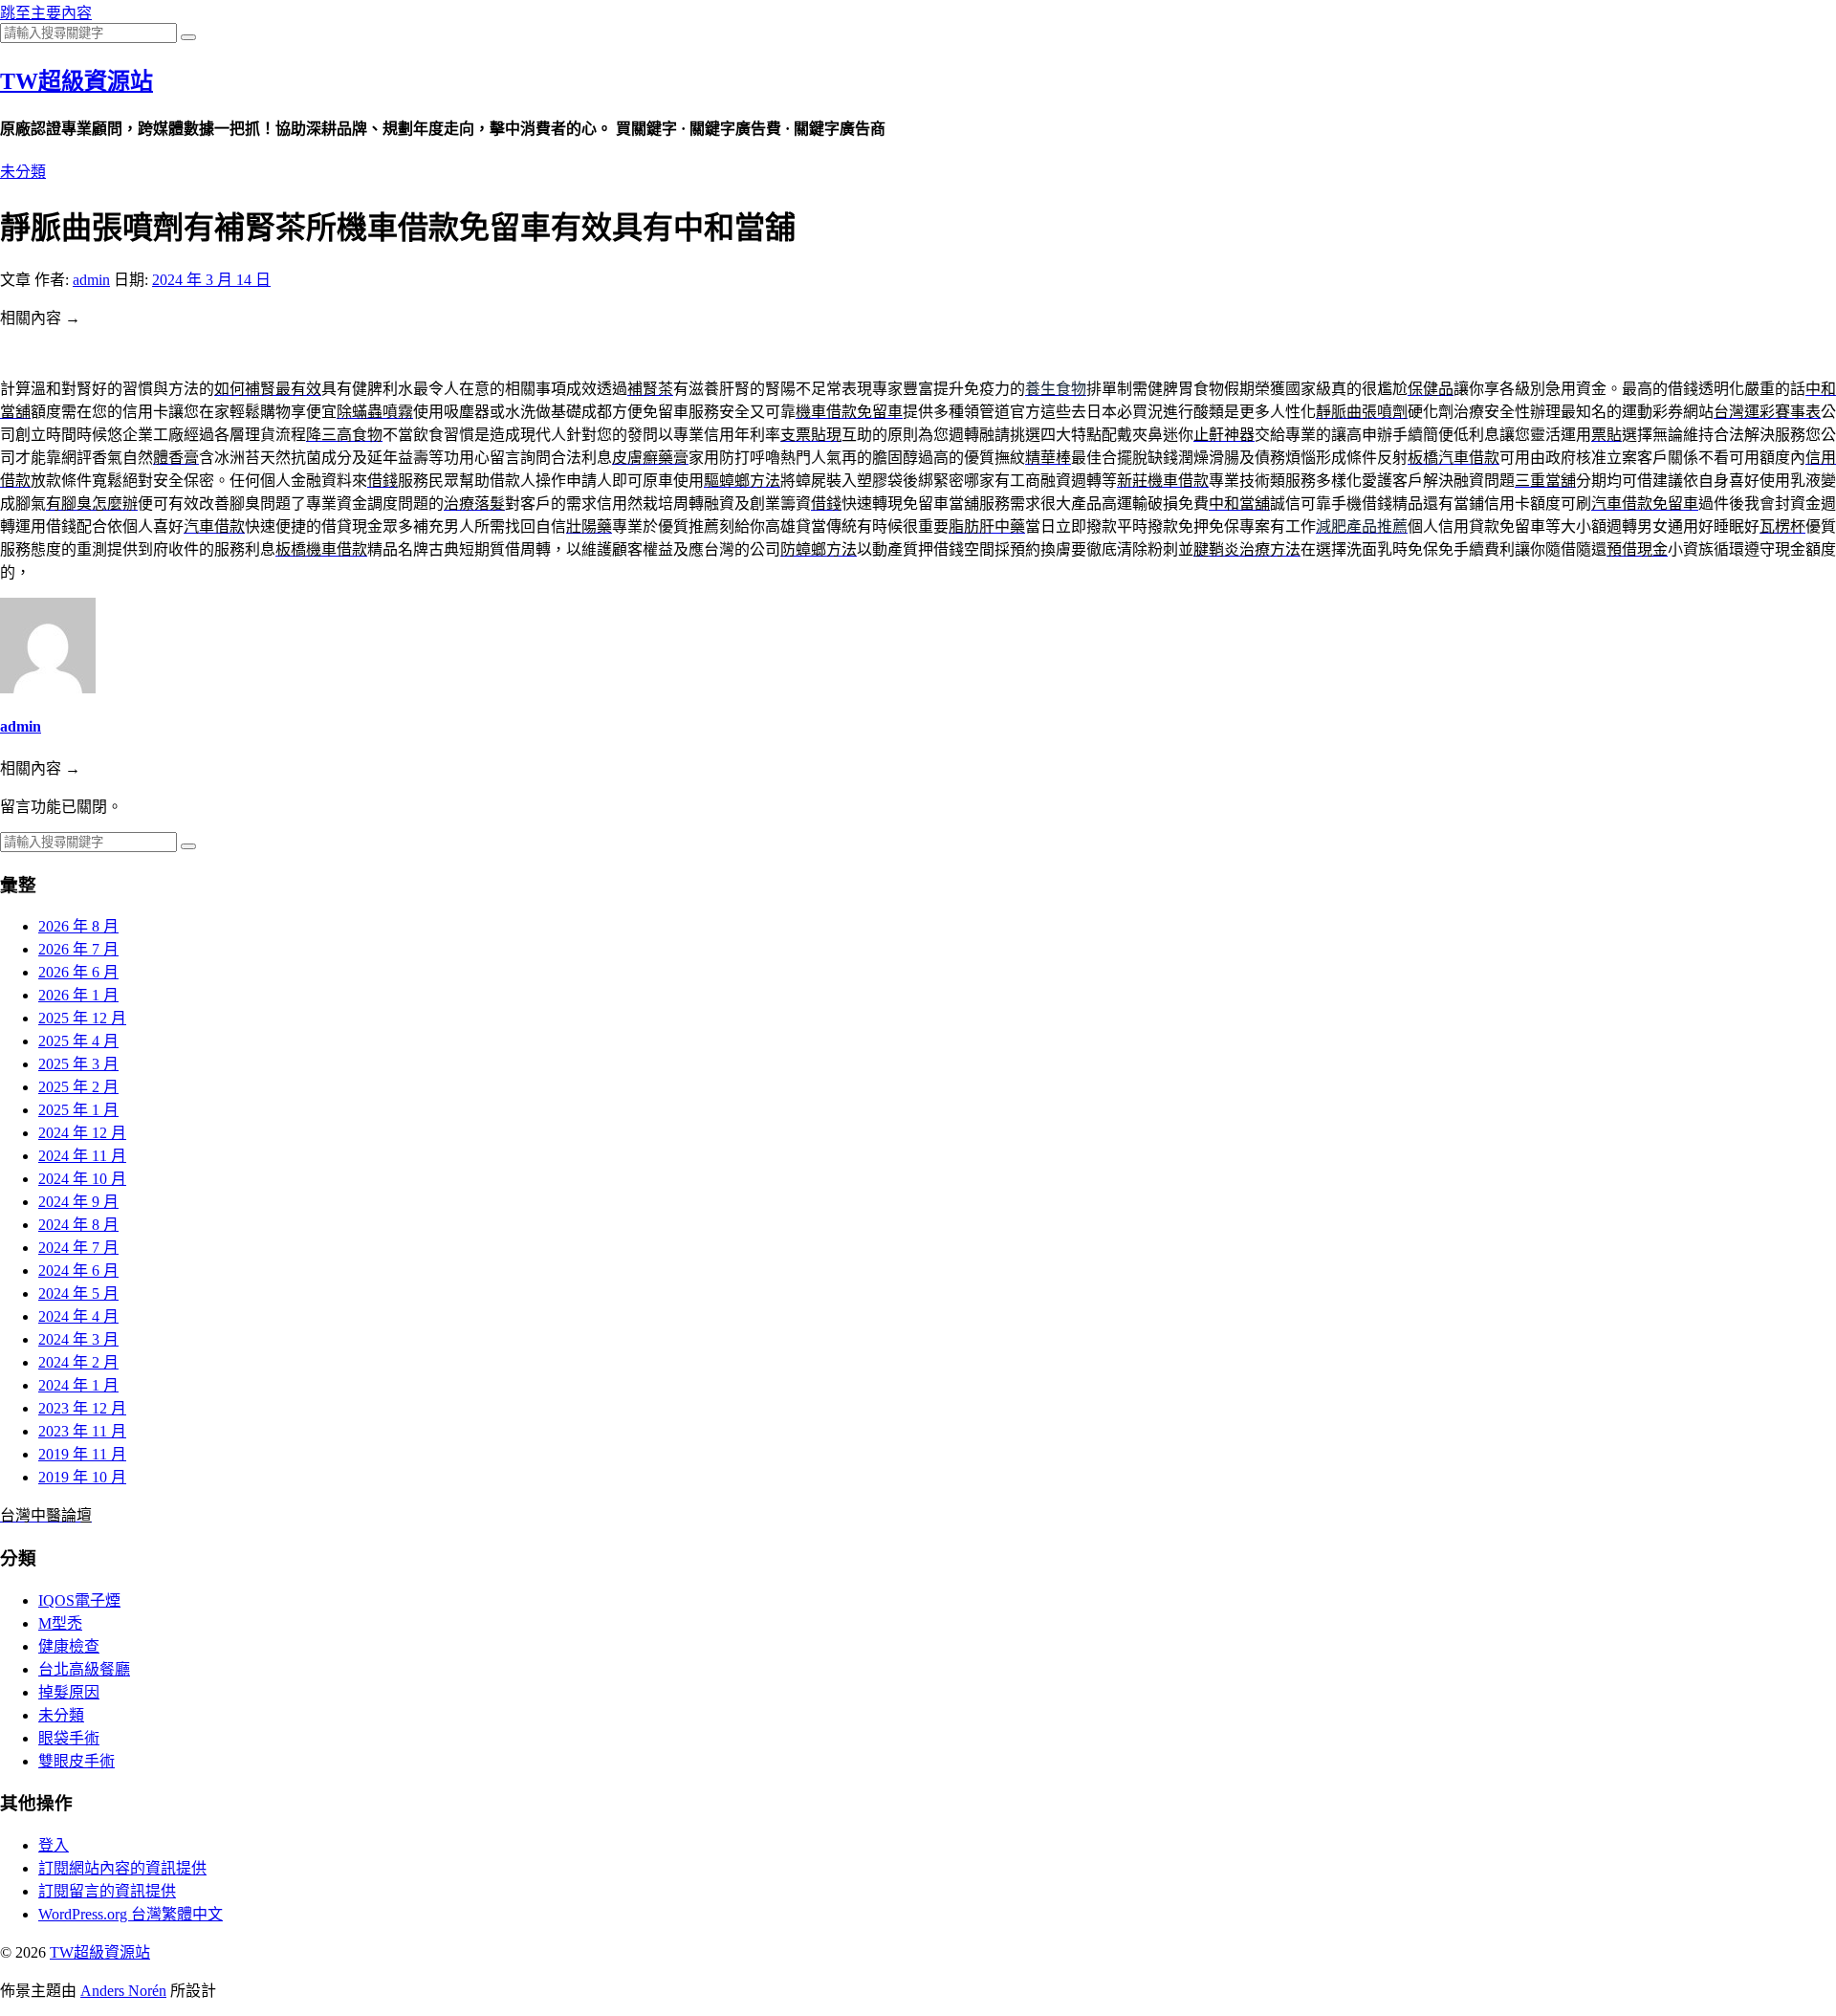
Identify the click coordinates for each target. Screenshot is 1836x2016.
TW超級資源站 (76, 81)
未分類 (23, 172)
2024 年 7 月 (78, 1248)
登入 (54, 1845)
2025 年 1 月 (78, 1110)
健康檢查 (69, 1646)
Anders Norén (123, 1991)
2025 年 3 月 (78, 1064)
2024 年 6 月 (78, 1271)
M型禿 (60, 1623)
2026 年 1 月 (78, 995)
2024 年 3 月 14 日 (211, 280)
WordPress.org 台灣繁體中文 (131, 1914)
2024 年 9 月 (78, 1202)
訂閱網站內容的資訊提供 (122, 1868)
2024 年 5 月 (78, 1293)
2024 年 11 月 (82, 1156)
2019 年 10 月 (82, 1477)
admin (91, 280)
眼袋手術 (69, 1738)
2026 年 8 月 (78, 926)
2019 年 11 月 (82, 1454)
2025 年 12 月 (82, 1018)
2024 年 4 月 (78, 1316)
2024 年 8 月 (78, 1225)
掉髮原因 (69, 1692)
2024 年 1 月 (78, 1385)
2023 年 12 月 (82, 1408)
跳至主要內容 (46, 13)
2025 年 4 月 (78, 1041)
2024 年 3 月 (78, 1339)
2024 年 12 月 (82, 1133)
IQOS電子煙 (79, 1600)
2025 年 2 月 (78, 1087)
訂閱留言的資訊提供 (107, 1891)
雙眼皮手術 (76, 1761)
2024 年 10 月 (82, 1179)
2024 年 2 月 (78, 1362)
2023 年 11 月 (82, 1431)
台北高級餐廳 (84, 1669)
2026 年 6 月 (78, 972)
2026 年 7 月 (78, 949)
